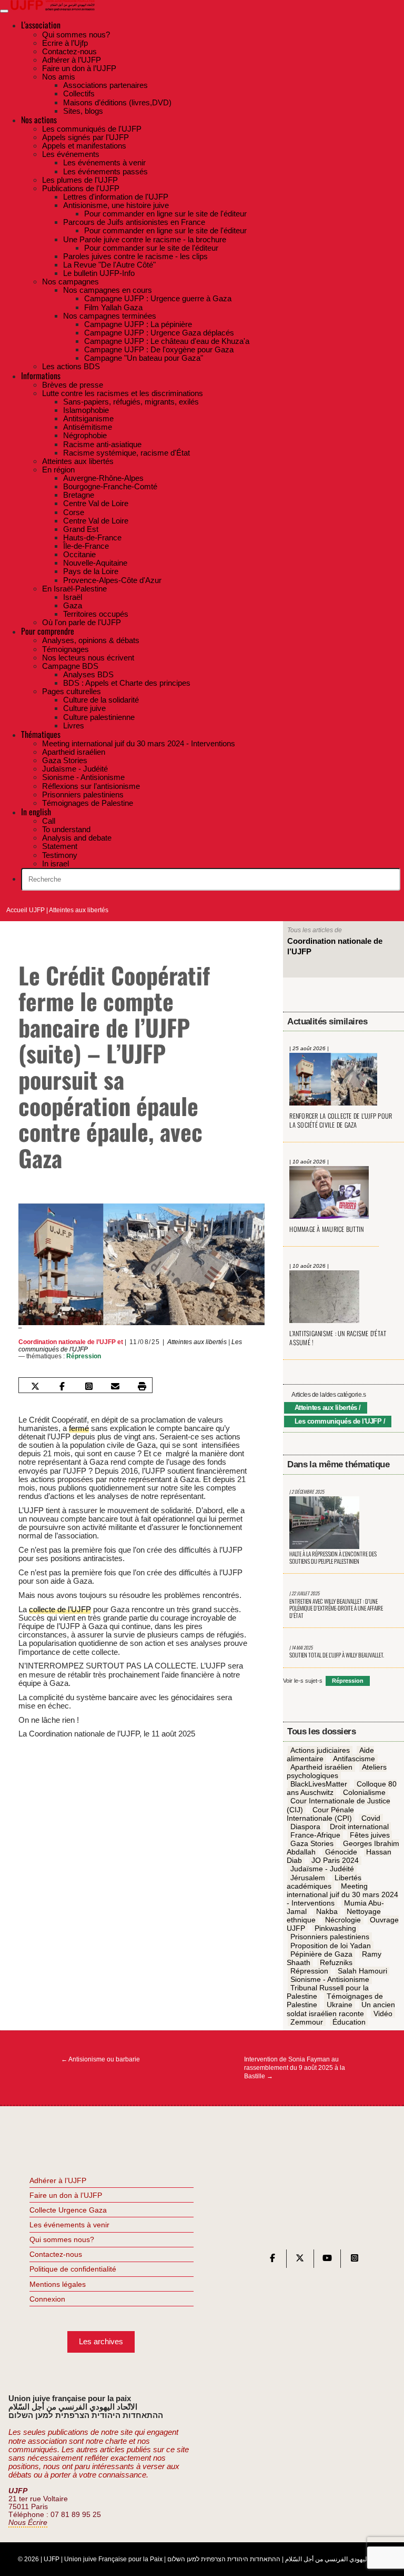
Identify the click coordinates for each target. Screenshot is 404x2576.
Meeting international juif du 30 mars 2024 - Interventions (342, 1894)
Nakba (327, 1911)
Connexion (47, 2299)
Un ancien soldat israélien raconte (341, 2009)
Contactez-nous (56, 2254)
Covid (371, 1818)
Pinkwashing (335, 1929)
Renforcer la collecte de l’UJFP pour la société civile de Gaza (341, 1120)
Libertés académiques (324, 1882)
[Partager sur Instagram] (89, 1386)
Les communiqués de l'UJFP (338, 1421)
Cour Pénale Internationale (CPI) (320, 1814)
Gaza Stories (312, 1843)
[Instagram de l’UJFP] (355, 2260)
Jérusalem (308, 1878)
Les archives (101, 2341)
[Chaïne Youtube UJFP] (327, 2260)
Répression (84, 1356)
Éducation (349, 2022)
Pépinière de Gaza (321, 1954)
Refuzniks (336, 1962)
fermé (79, 1428)
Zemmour (307, 2022)
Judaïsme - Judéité (322, 1869)
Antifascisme (354, 1759)
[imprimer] (142, 1386)
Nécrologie (343, 1920)
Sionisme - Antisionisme (330, 1979)
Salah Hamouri (362, 1971)
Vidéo (383, 2014)
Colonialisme (364, 1793)
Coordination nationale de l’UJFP (67, 1342)
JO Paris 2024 (335, 1861)
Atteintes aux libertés (79, 910)
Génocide (341, 1852)
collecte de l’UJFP (60, 1609)
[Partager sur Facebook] (62, 1386)
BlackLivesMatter (319, 1784)
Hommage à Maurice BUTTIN (326, 1229)
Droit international (359, 1827)
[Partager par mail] (115, 1386)
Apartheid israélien (321, 1767)
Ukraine (340, 2005)
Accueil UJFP (26, 910)
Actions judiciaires (320, 1750)
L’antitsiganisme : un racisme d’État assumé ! (338, 1338)
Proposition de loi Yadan (331, 1946)
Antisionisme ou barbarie (100, 2059)
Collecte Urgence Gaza (68, 2210)
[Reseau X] (300, 2260)
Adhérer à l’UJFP (58, 2180)
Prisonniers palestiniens (330, 1937)
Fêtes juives (370, 1835)
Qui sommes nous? (62, 2239)
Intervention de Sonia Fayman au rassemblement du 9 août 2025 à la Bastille (295, 2068)
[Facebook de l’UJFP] (272, 2260)
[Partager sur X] (35, 1386)
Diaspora (305, 1827)
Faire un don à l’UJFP (66, 2195)
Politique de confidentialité (73, 2269)
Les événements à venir (69, 2225)
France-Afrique (315, 1835)
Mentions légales (58, 2284)
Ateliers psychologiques (336, 1771)
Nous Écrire (28, 2523)
